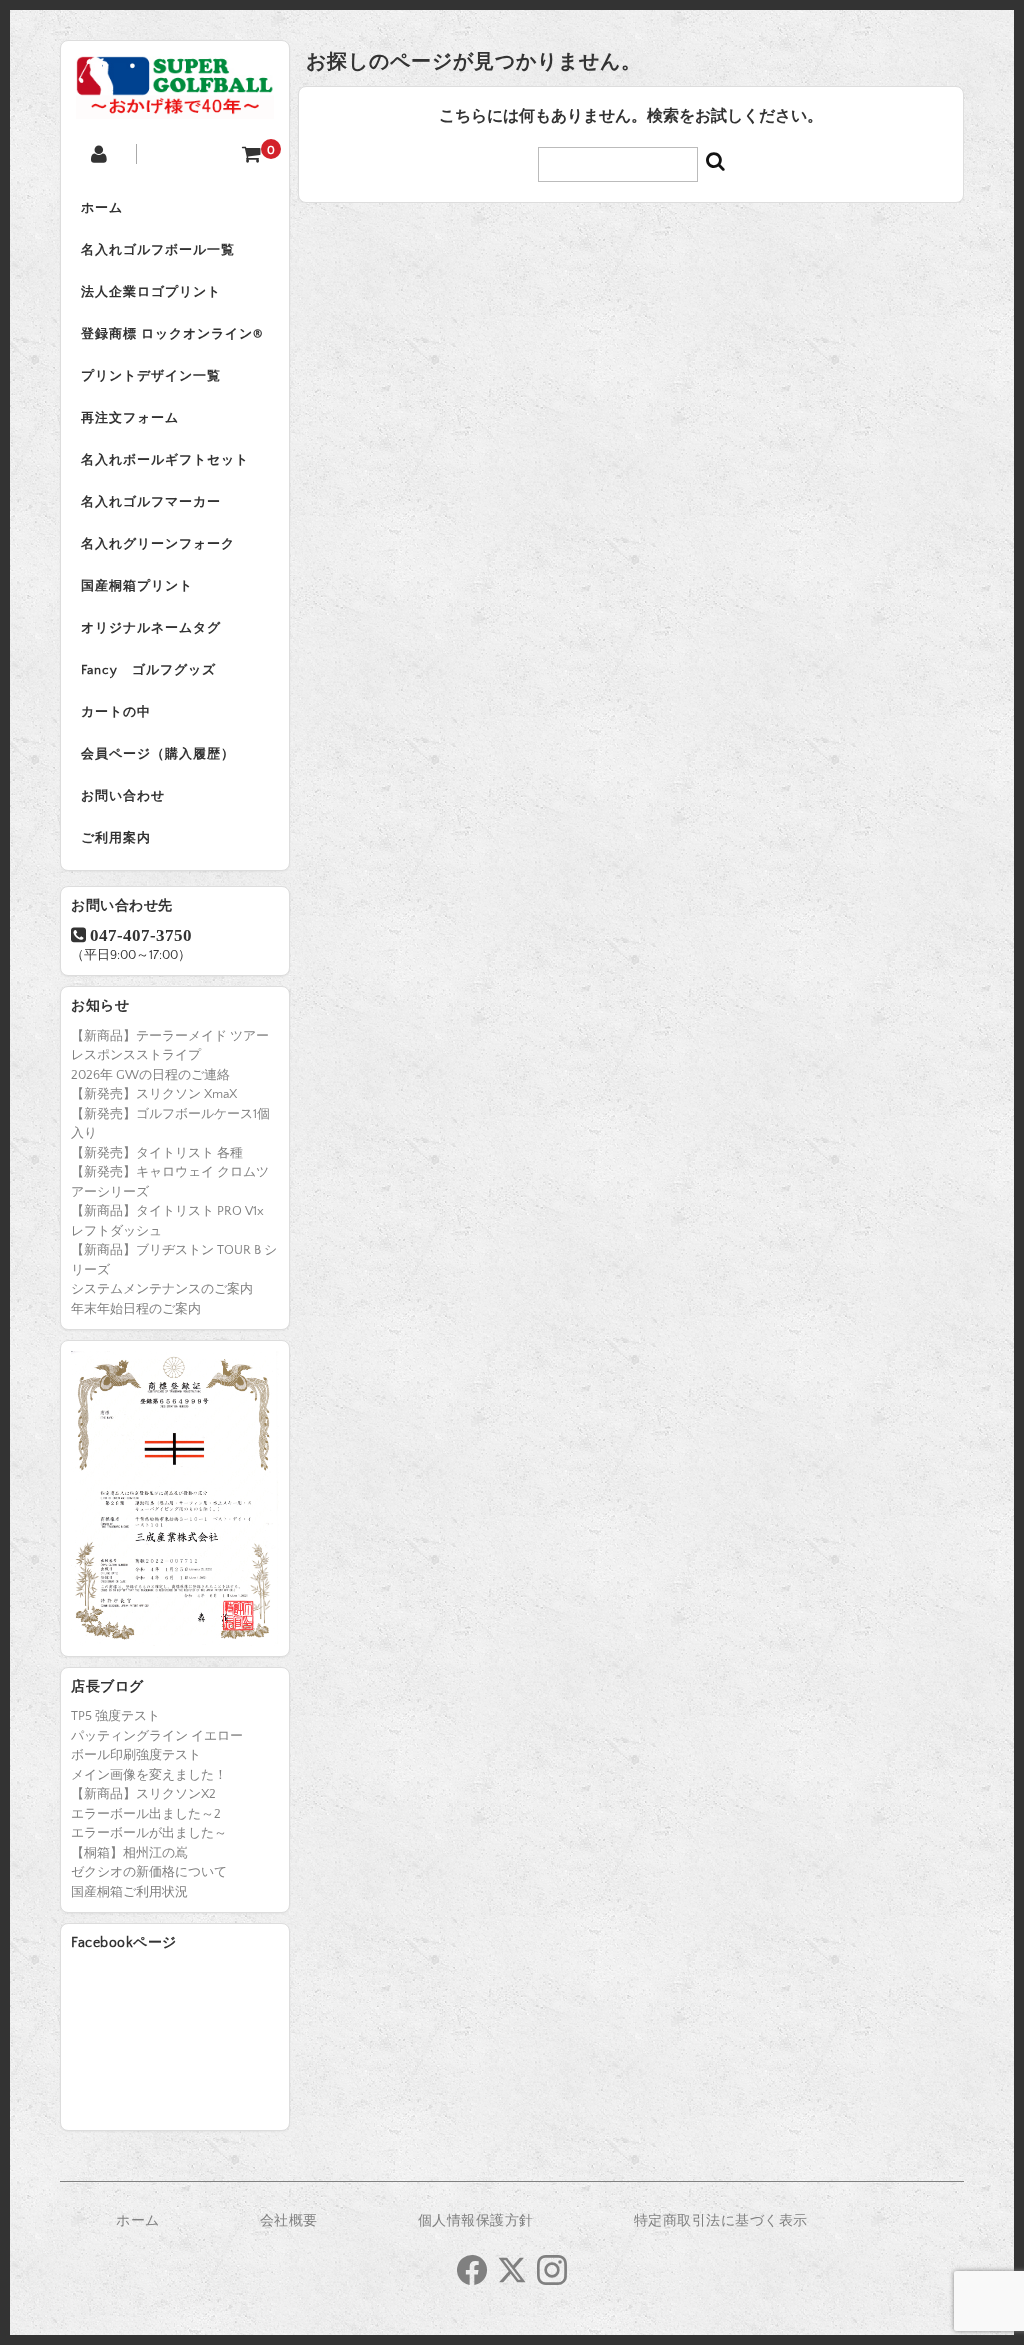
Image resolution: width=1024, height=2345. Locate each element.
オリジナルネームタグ (151, 628)
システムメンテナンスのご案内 (162, 1289)
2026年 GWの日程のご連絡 (150, 1075)
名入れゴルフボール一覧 (158, 250)
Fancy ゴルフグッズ (148, 670)
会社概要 (289, 2221)
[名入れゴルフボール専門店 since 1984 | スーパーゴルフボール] (175, 103)
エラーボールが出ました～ (149, 1833)
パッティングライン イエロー (157, 1736)
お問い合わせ (123, 796)
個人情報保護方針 (476, 2221)
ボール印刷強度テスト (136, 1755)
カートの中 (116, 712)
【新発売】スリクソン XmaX (154, 1094)
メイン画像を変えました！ (149, 1775)
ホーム (102, 208)
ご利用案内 (116, 838)
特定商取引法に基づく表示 (721, 2221)
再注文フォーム (130, 418)
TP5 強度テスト (115, 1716)
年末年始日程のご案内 (136, 1309)
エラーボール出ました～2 (146, 1814)
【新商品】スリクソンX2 (143, 1794)
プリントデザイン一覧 (151, 376)
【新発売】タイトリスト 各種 (157, 1153)
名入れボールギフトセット (165, 460)
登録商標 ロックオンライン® (172, 334)
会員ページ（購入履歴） (158, 754)
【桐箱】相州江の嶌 (129, 1853)
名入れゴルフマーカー (151, 502)
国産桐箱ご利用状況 (129, 1892)
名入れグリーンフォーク (158, 544)
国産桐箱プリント (137, 586)
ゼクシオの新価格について (149, 1872)
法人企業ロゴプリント (151, 292)
